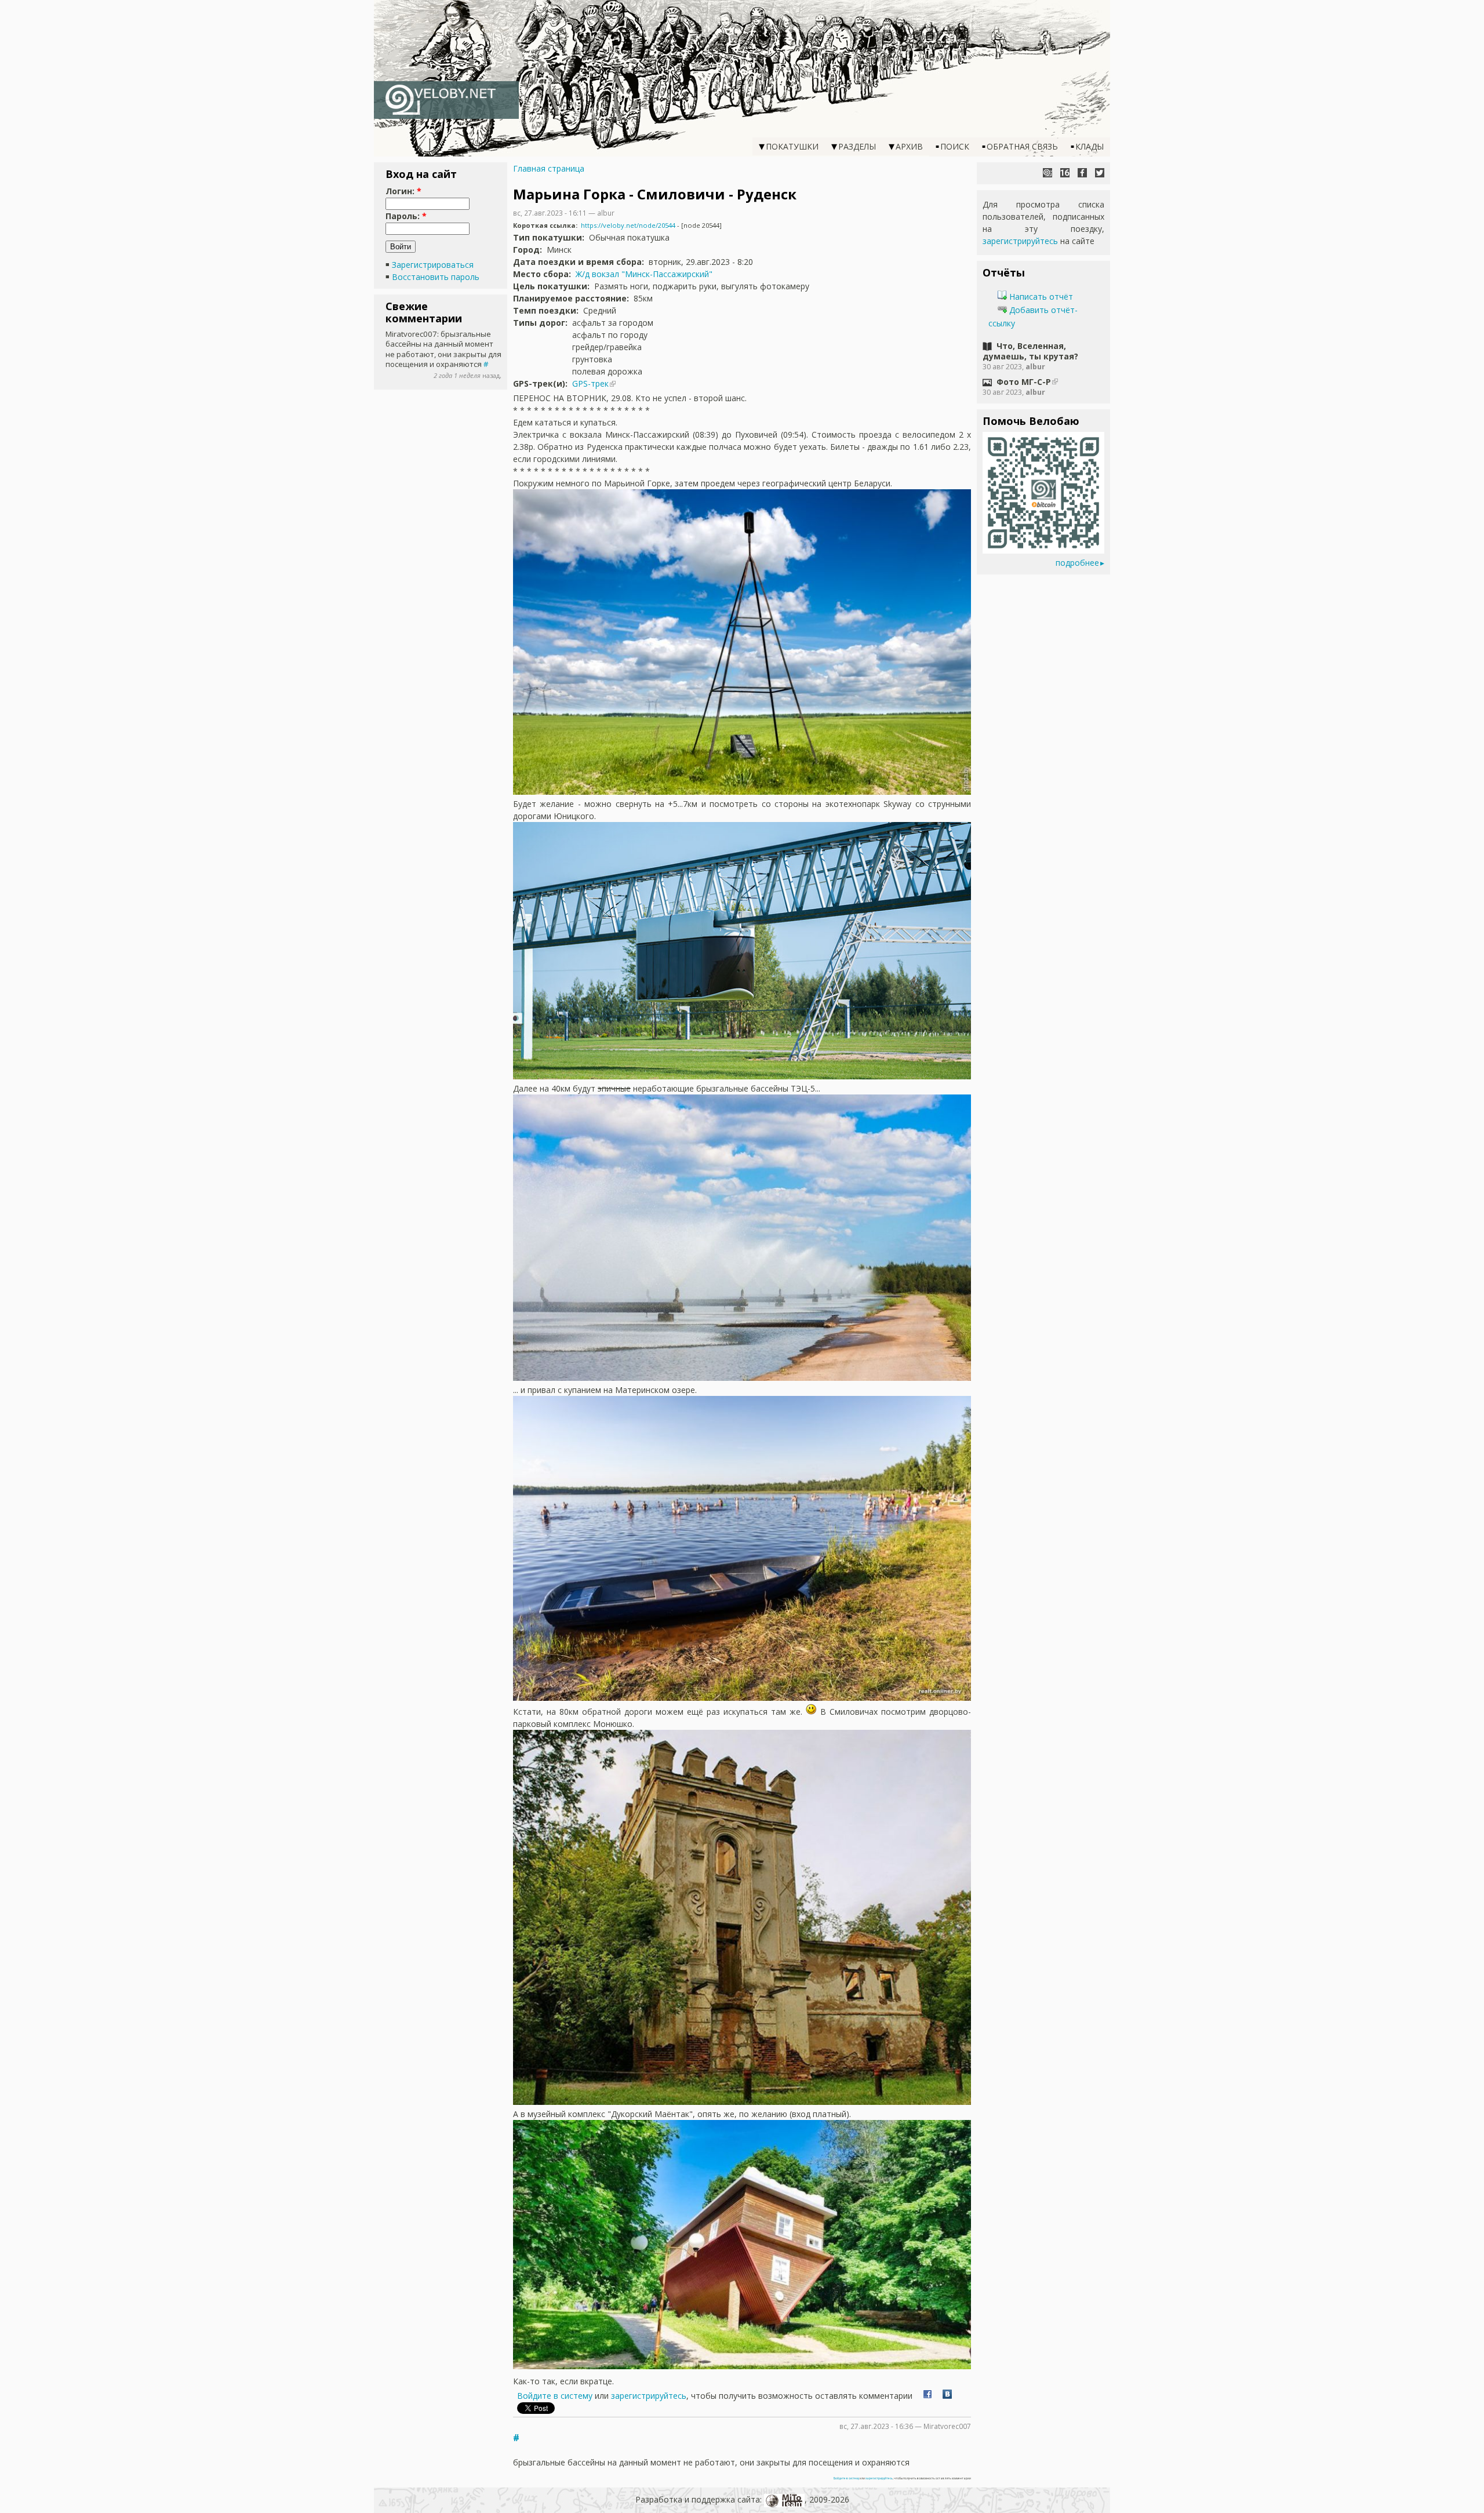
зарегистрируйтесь (649, 2396)
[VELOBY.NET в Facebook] (1082, 173)
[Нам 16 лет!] (1065, 173)
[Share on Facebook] (927, 2396)
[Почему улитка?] (1047, 173)
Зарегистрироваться (433, 265)
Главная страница (549, 168)
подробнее (1077, 563)
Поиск (955, 146)
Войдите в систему (555, 2396)
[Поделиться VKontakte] (947, 2396)
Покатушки (792, 146)
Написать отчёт (1040, 297)
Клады (1090, 146)
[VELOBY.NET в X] (1100, 173)
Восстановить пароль (436, 277)
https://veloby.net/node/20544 (628, 225)
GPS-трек (590, 383)
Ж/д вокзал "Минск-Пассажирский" (644, 274)
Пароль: (406, 216)
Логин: (403, 191)
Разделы (857, 146)
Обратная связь (1022, 146)
